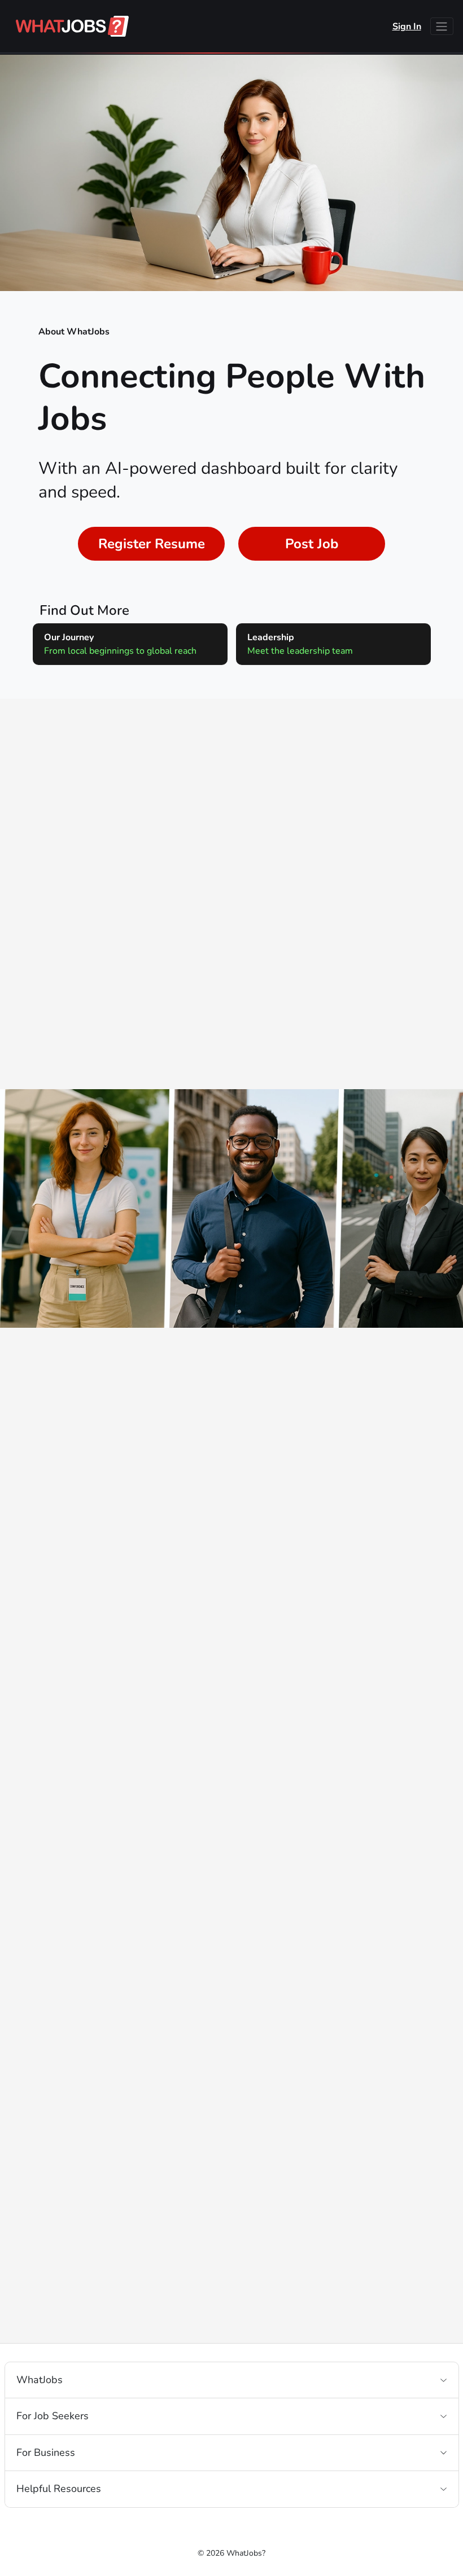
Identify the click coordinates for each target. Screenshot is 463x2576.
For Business (46, 2452)
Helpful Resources (59, 2489)
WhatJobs (40, 2380)
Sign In (407, 27)
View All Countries (232, 997)
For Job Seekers (53, 2416)
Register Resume (152, 544)
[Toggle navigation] (442, 26)
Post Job (312, 544)
